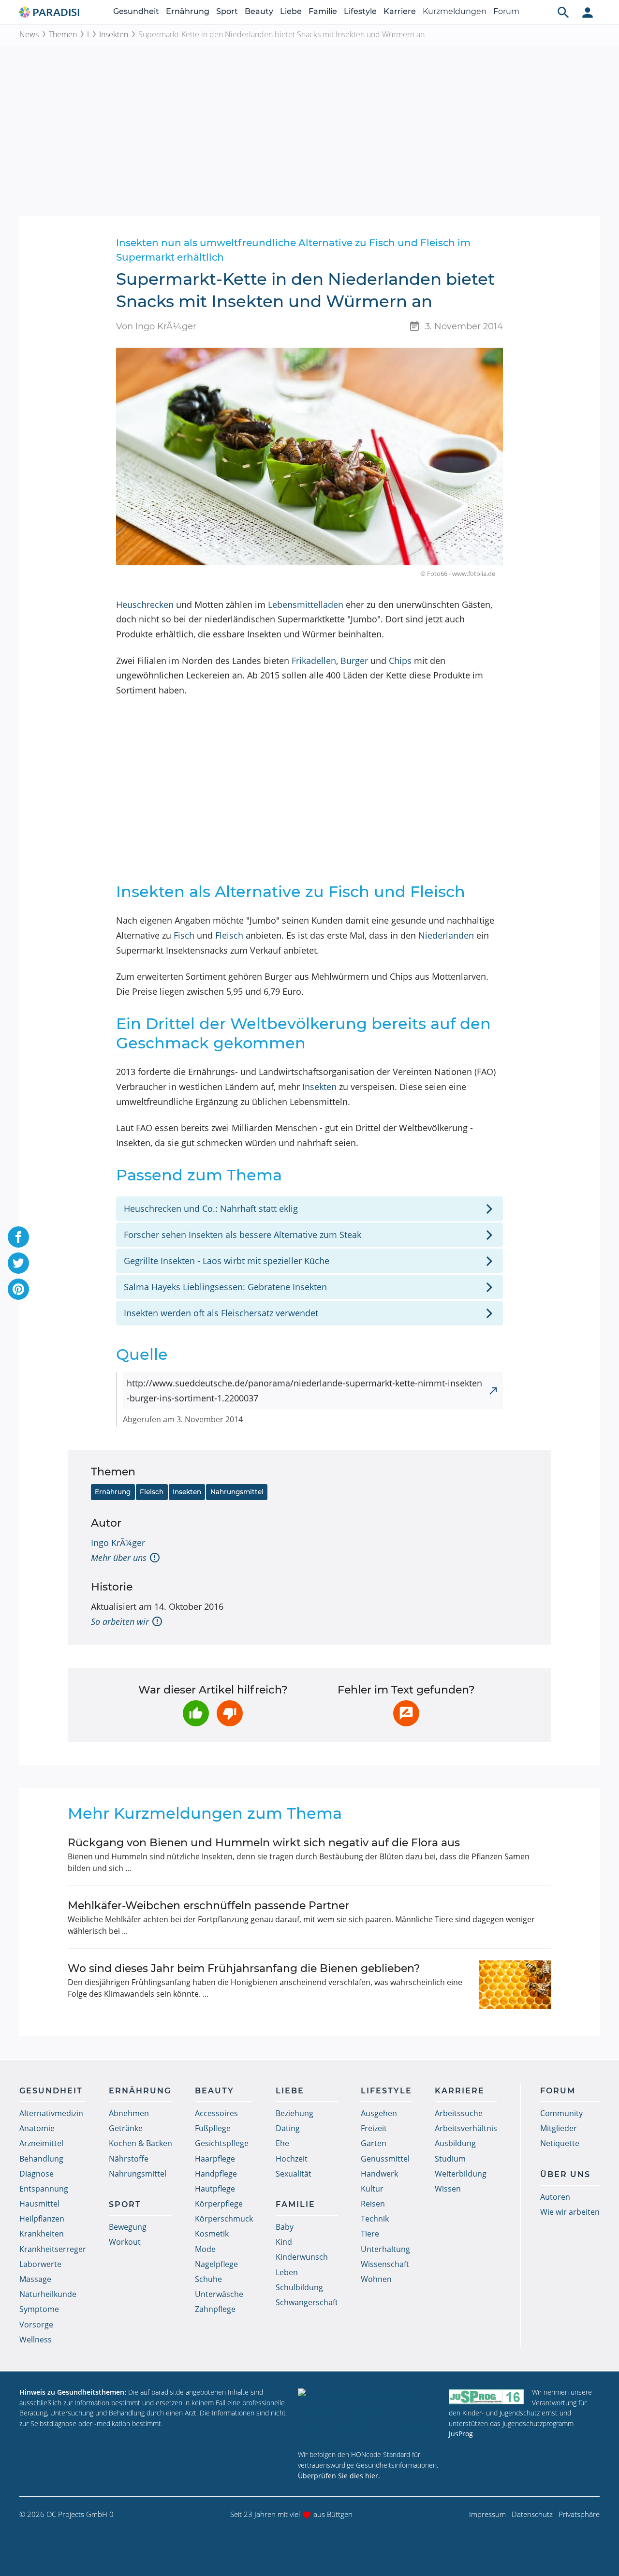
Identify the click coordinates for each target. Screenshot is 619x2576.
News (29, 34)
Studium (450, 2159)
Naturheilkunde (48, 2294)
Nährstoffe (129, 2159)
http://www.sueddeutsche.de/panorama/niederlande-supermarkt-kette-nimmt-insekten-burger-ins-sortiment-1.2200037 (304, 1391)
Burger (354, 661)
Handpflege (216, 2174)
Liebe (291, 11)
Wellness (36, 2340)
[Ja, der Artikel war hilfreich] (196, 1713)
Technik (375, 2219)
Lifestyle (360, 11)
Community (561, 2113)
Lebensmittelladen (306, 604)
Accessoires (216, 2113)
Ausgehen (379, 2113)
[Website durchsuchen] (563, 12)
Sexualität (294, 2174)
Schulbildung (299, 2287)
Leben (287, 2272)
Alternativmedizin (51, 2113)
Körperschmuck (224, 2219)
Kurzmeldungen (455, 11)
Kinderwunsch (302, 2257)
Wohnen (376, 2279)
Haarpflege (215, 2159)
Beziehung (295, 2113)
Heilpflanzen (42, 2219)
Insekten (114, 34)
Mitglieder (559, 2128)
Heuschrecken (145, 604)
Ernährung (188, 11)
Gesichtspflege (222, 2143)
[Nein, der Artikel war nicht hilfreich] (230, 1713)
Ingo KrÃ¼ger (118, 1543)
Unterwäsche (219, 2294)
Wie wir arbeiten (570, 2212)
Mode (205, 2249)
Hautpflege (215, 2189)
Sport (227, 11)
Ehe (282, 2143)
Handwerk (379, 2174)
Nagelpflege (216, 2264)
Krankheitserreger (53, 2249)
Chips (400, 661)
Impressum (487, 2514)
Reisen (373, 2204)
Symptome (39, 2309)
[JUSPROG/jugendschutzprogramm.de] (486, 2396)
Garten (374, 2143)
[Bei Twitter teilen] (18, 1263)
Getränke (126, 2128)
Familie (323, 11)
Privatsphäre (579, 2514)
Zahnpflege (215, 2309)
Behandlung (41, 2159)
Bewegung (128, 2227)
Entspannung (44, 2189)
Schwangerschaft (307, 2302)
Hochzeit (292, 2159)
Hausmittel (39, 2204)
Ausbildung (455, 2143)
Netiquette (560, 2143)
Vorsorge (36, 2325)
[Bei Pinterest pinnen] (18, 1289)
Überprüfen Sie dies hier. (339, 2476)
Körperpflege (219, 2204)
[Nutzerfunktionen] (588, 12)
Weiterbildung (461, 2174)
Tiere (370, 2234)
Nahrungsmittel (237, 1492)
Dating (288, 2128)
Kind (284, 2242)
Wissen (448, 2189)
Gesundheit (136, 11)
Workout (125, 2242)
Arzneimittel (41, 2143)
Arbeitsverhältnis (466, 2128)
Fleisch (229, 935)
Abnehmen (129, 2113)
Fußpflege (213, 2128)
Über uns (565, 2174)
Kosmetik (212, 2234)
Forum (506, 11)
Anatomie (37, 2128)
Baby (285, 2227)
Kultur (372, 2189)
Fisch (184, 935)
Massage (35, 2279)
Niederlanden (446, 935)
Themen (63, 34)
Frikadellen (314, 661)
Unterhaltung (385, 2249)
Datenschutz (532, 2514)
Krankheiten (42, 2234)
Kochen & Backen (140, 2143)
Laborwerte (40, 2264)
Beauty (259, 11)
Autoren (555, 2197)
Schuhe (208, 2279)
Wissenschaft (385, 2264)
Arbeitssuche (459, 2113)
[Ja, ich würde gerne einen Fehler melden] (406, 1713)
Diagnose (37, 2174)
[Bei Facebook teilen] (18, 1237)
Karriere (400, 11)
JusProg (461, 2434)
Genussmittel (385, 2159)
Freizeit (374, 2128)
